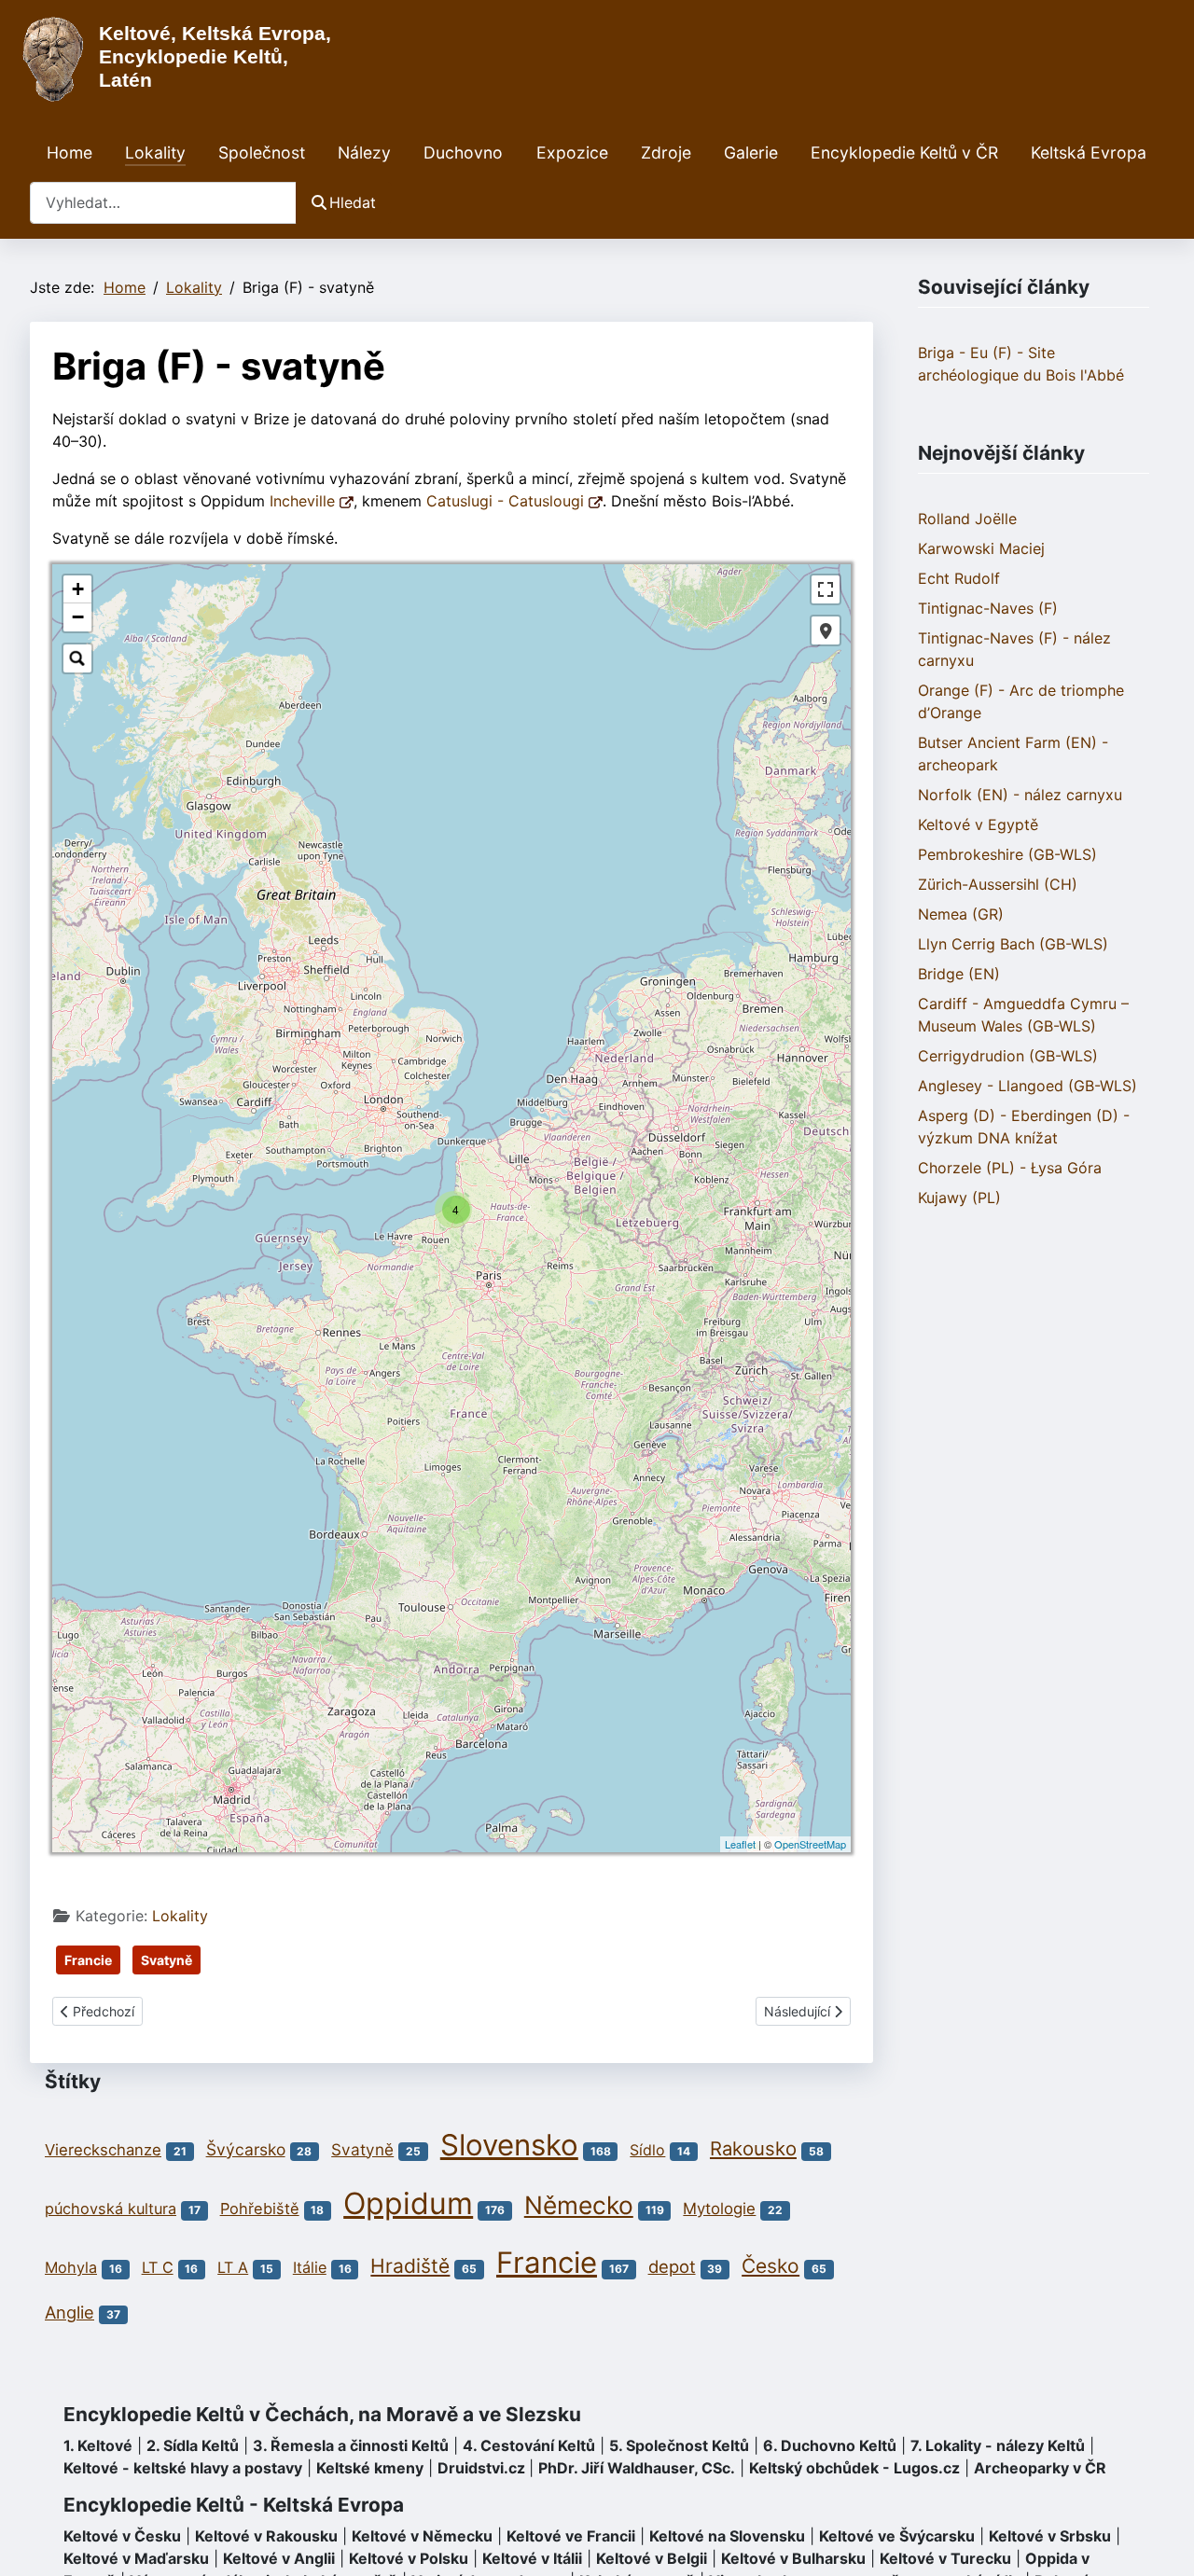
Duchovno (463, 152)
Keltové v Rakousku (266, 2536)
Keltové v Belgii (652, 2558)
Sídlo (647, 2150)
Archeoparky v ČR (1040, 2468)
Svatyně (167, 1960)
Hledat (353, 202)
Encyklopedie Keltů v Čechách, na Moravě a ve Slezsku (322, 2414)
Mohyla (71, 2267)
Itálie (310, 2267)
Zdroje (666, 152)
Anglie (69, 2312)
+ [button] (78, 589)
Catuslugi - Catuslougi (507, 501)
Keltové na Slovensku (727, 2536)
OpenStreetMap (810, 1844)
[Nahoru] (1161, 2541)
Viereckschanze (103, 2150)
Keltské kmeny (370, 2468)
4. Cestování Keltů (529, 2445)
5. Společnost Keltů (679, 2445)
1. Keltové (98, 2445)
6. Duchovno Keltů (830, 2445)
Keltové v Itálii (532, 2558)
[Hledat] (77, 658)
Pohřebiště (260, 2209)
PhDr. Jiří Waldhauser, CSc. (637, 2468)
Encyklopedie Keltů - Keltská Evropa (234, 2505)
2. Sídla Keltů (193, 2445)
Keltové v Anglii (279, 2558)
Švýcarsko (246, 2149)
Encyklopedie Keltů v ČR (904, 152)
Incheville (305, 501)
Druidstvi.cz (481, 2468)
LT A (233, 2267)
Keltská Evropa (1089, 152)
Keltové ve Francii (571, 2536)
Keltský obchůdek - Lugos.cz (854, 2468)
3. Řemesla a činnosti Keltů (351, 2445)
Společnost (262, 152)
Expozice (572, 152)
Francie (88, 1960)
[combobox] (163, 203)
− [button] (78, 617)
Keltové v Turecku (945, 2558)
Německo (579, 2205)
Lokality (155, 152)
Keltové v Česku (122, 2536)
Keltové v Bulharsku (793, 2558)
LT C (158, 2267)
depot (672, 2266)
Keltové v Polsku (409, 2558)
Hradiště (410, 2266)
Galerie (751, 152)
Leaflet (740, 1844)
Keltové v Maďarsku (136, 2558)
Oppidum (408, 2203)
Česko (771, 2266)
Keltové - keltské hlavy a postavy (183, 2468)
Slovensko (509, 2145)
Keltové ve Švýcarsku (897, 2536)
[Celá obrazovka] (826, 589)
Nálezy (364, 152)
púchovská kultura (111, 2209)
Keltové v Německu (422, 2536)
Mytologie (719, 2209)
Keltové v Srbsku (1050, 2536)
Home (69, 152)
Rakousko (753, 2148)
